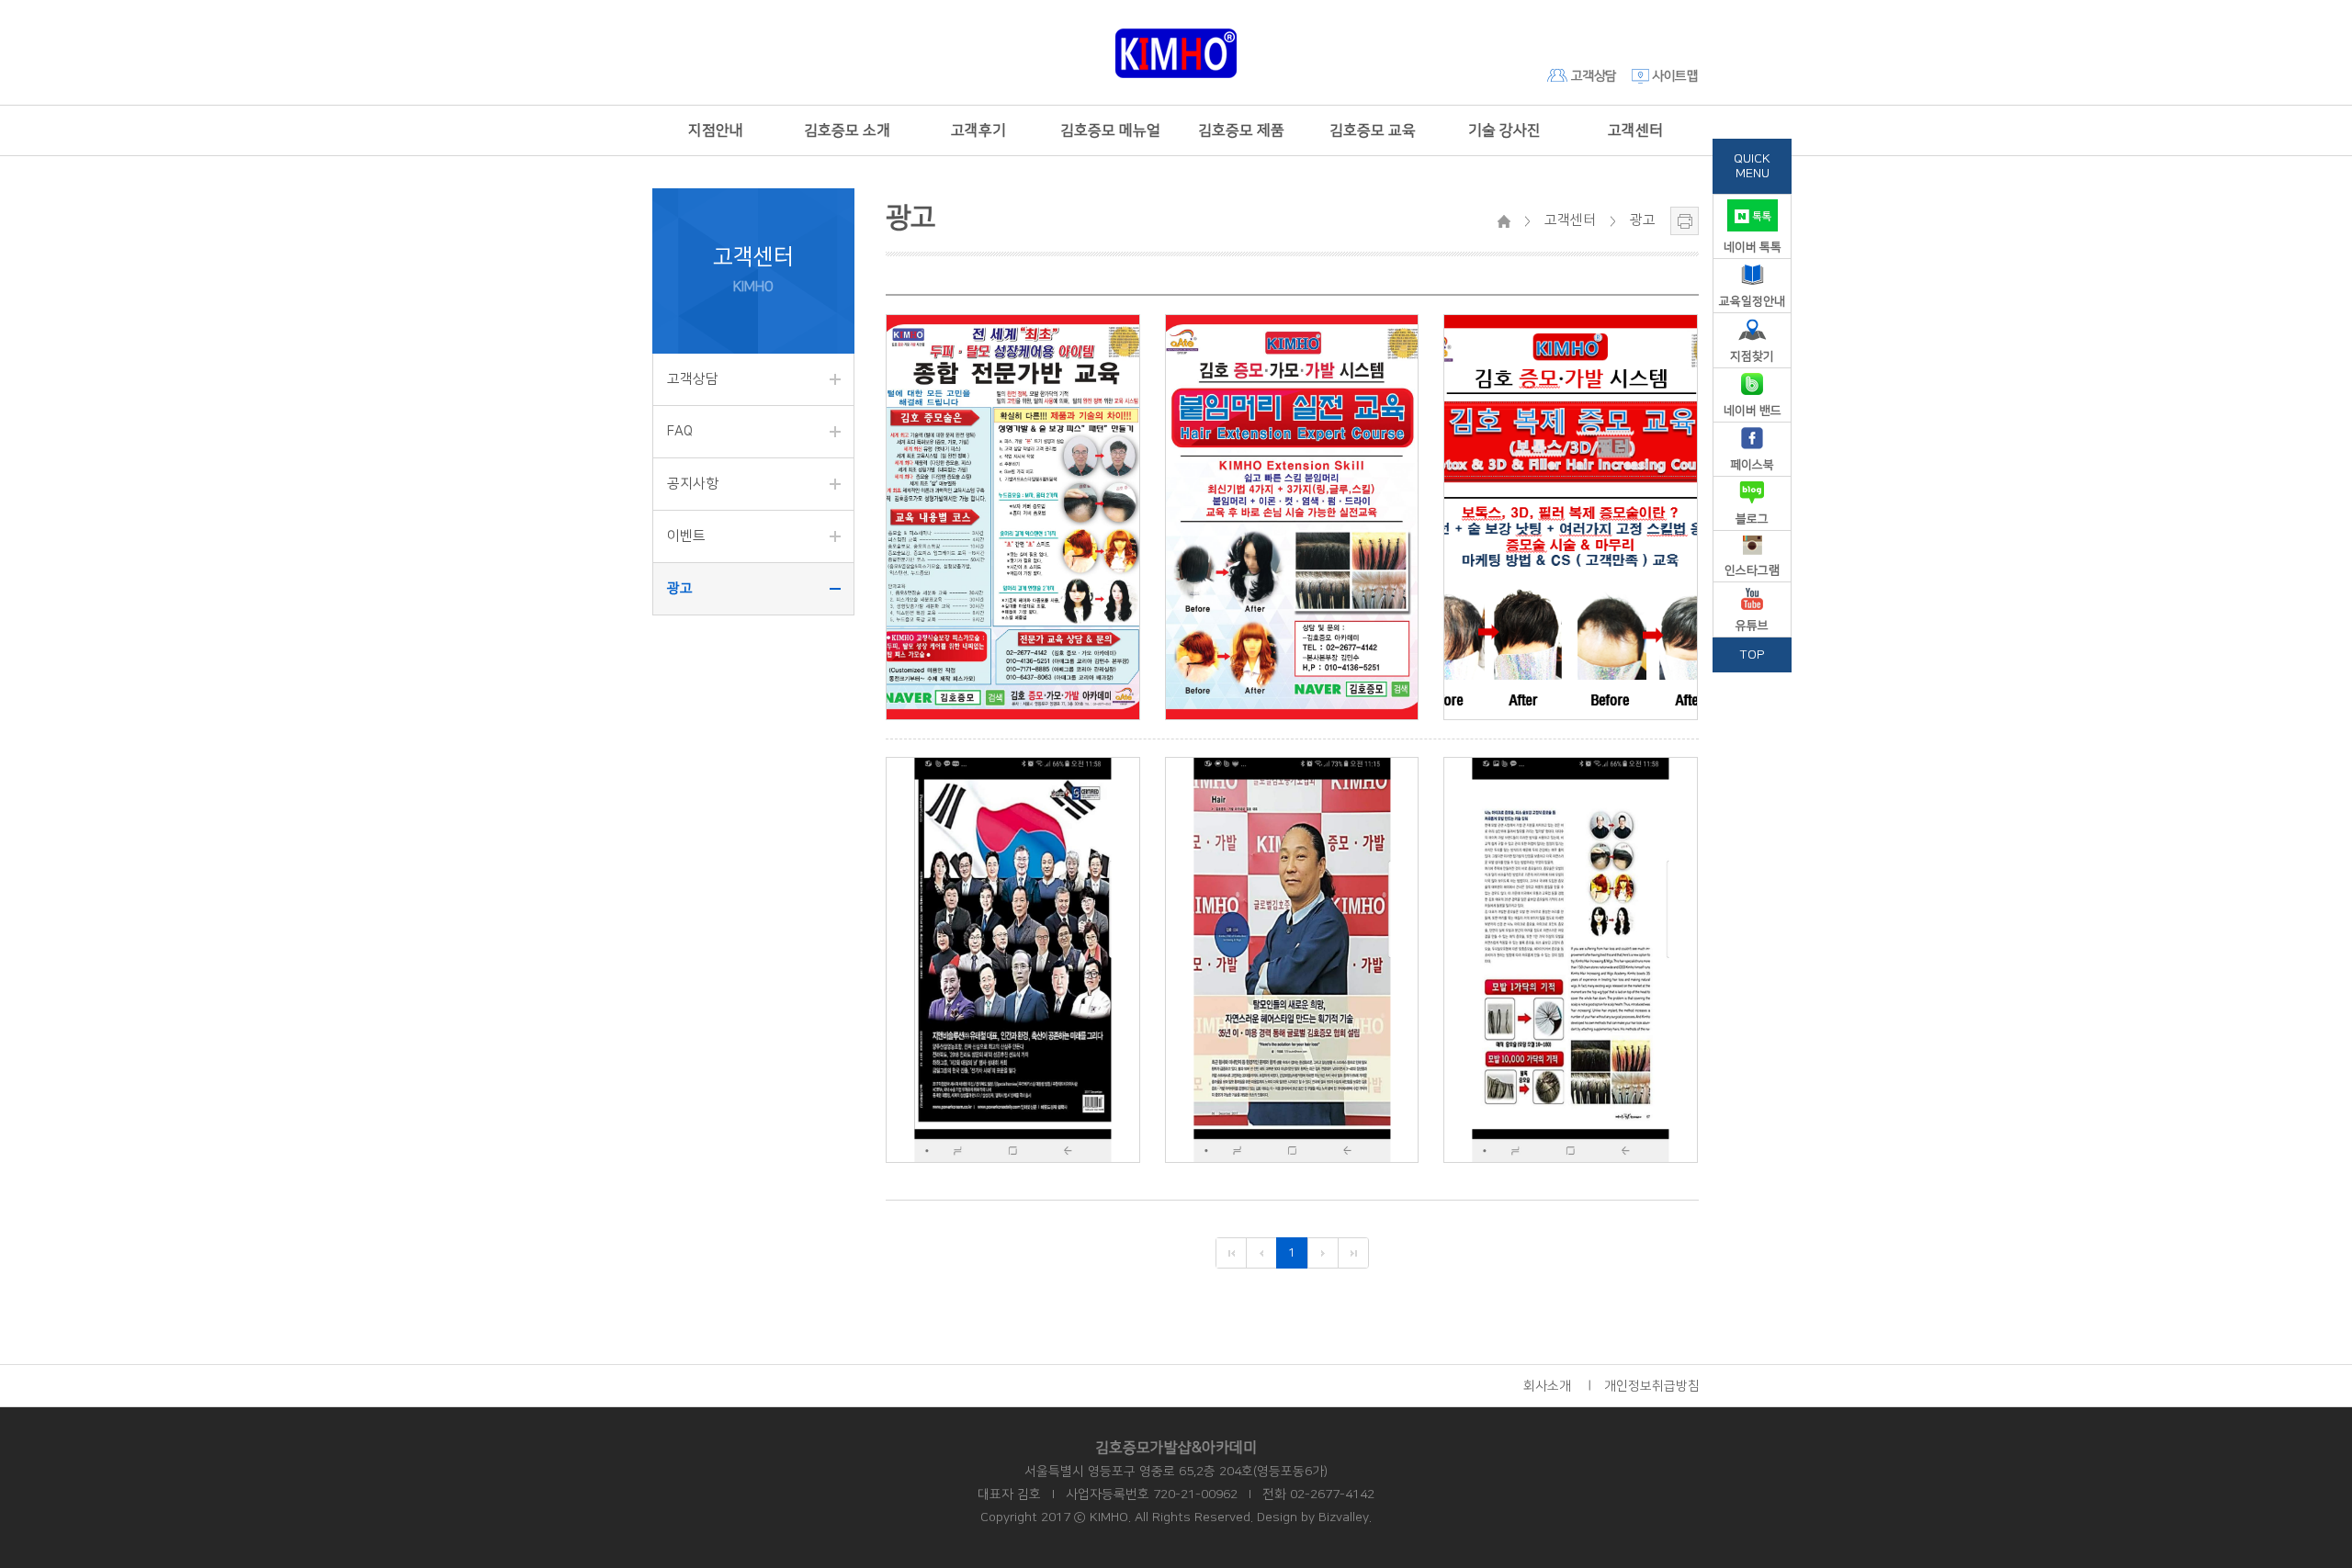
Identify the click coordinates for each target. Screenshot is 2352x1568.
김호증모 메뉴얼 (1110, 130)
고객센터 (1635, 130)
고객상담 (1592, 76)
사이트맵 (1674, 76)
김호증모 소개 (847, 130)
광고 (680, 588)
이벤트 (686, 536)
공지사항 (693, 484)
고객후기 (978, 130)
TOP (1753, 655)
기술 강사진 (1504, 130)
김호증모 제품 (1241, 130)
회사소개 (1547, 1386)
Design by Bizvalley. (1314, 1517)
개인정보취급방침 (1652, 1386)
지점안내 (716, 130)
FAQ (680, 431)
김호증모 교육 (1373, 130)
